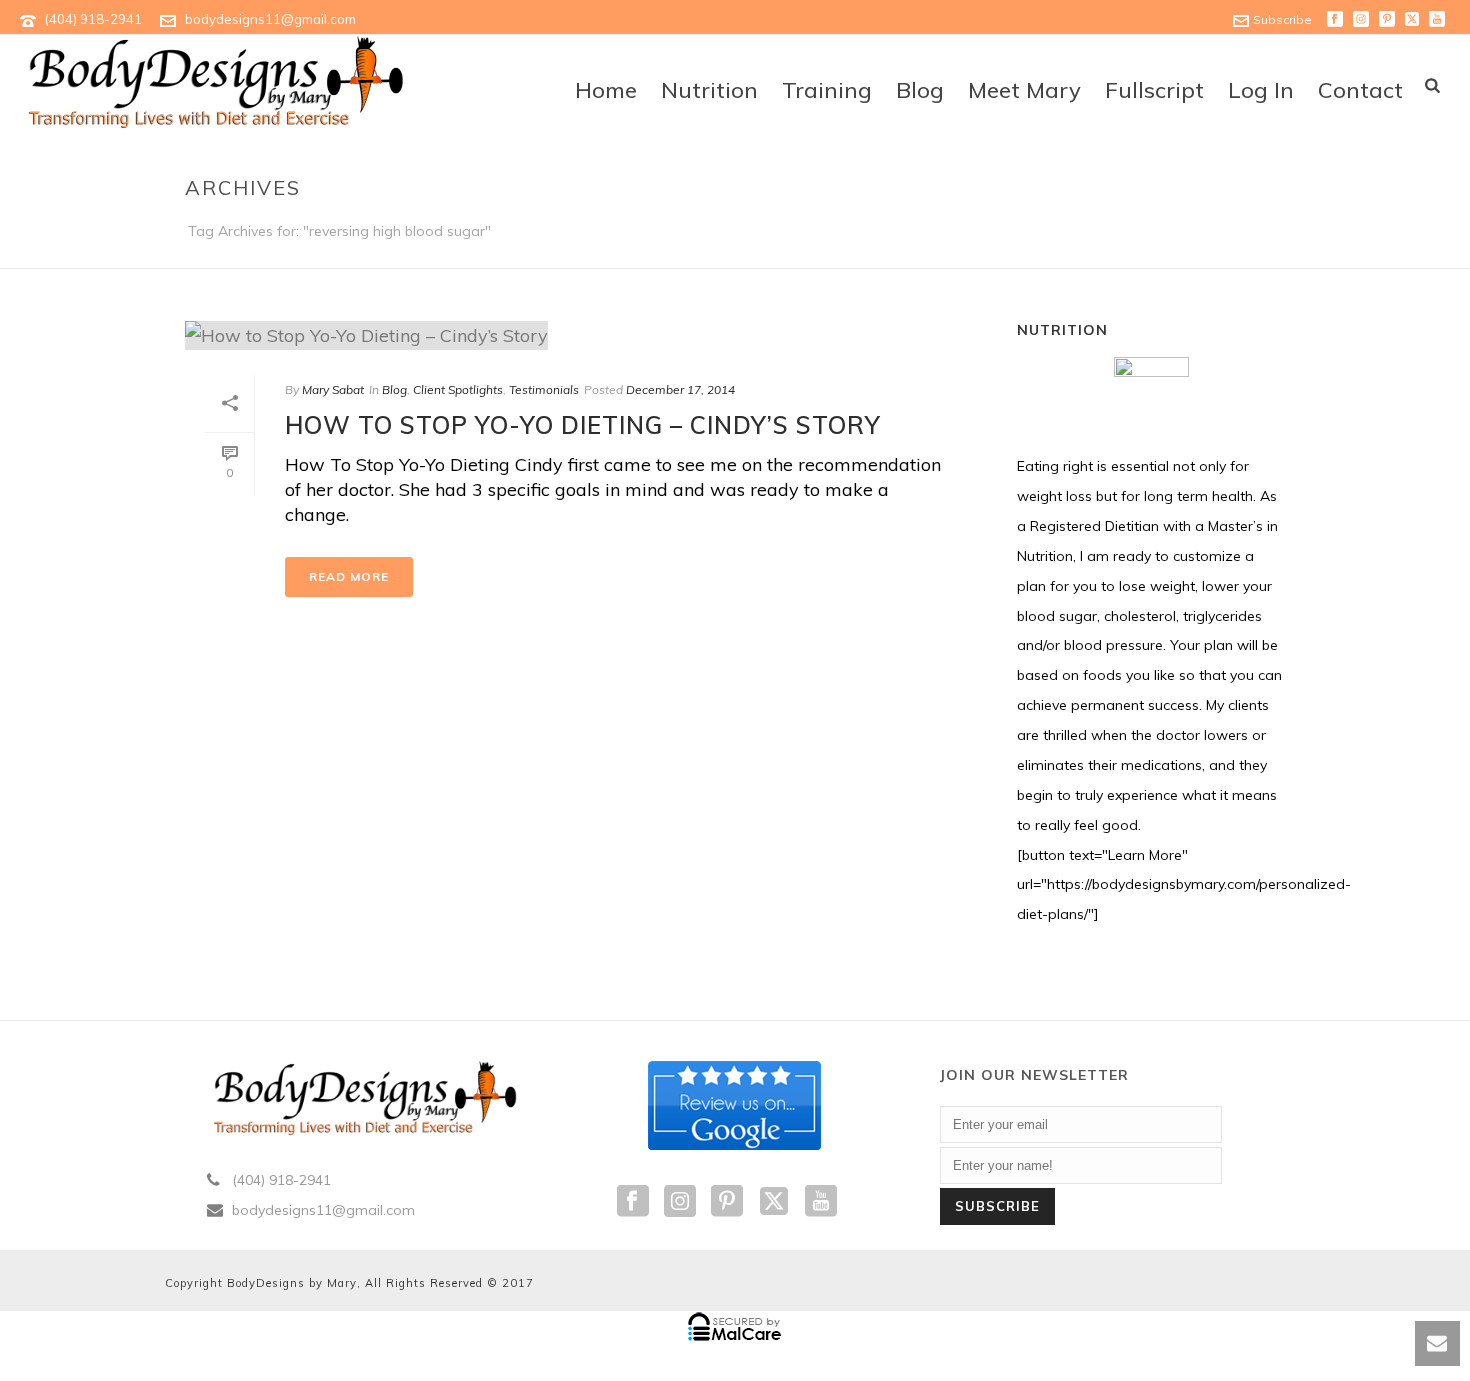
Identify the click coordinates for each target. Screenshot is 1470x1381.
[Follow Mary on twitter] (774, 1202)
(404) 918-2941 (93, 19)
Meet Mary (1024, 90)
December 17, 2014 (680, 389)
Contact (1360, 90)
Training (827, 90)
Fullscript (1154, 90)
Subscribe (1282, 19)
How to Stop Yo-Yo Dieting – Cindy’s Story (583, 425)
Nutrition (709, 90)
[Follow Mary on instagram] (680, 1202)
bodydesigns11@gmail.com (270, 19)
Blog (920, 90)
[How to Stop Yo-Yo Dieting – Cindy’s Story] (581, 334)
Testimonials (544, 389)
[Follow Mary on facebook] (633, 1202)
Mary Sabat (333, 389)
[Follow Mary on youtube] (821, 1202)
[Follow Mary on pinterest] (727, 1202)
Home (606, 90)
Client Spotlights (458, 389)
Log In (1261, 90)
